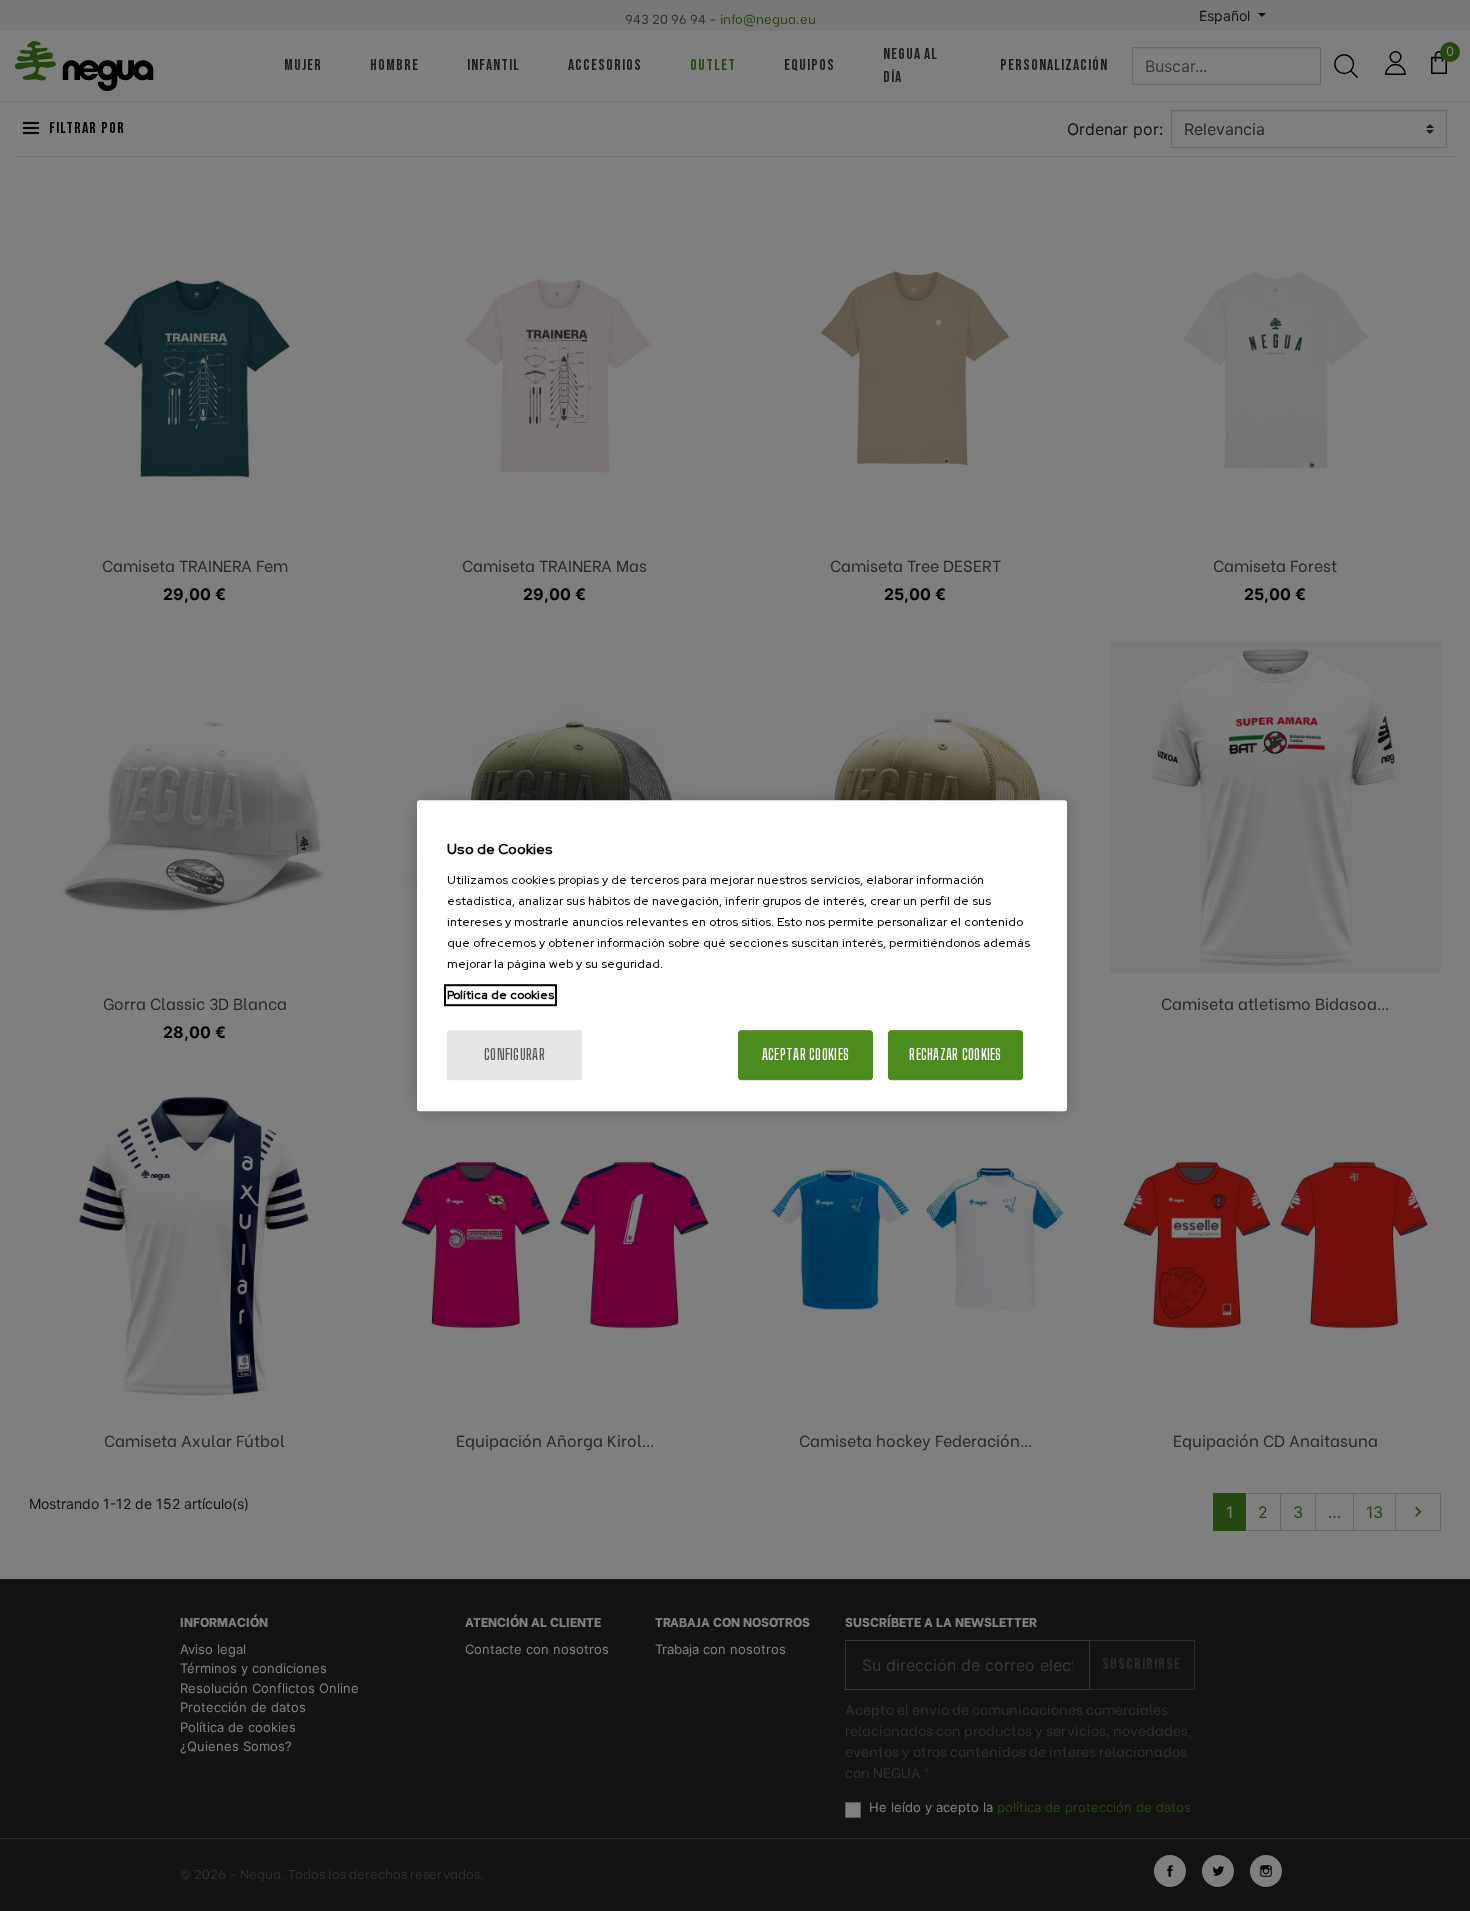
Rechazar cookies (955, 1054)
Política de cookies (500, 995)
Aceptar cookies (805, 1054)
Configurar (514, 1054)
